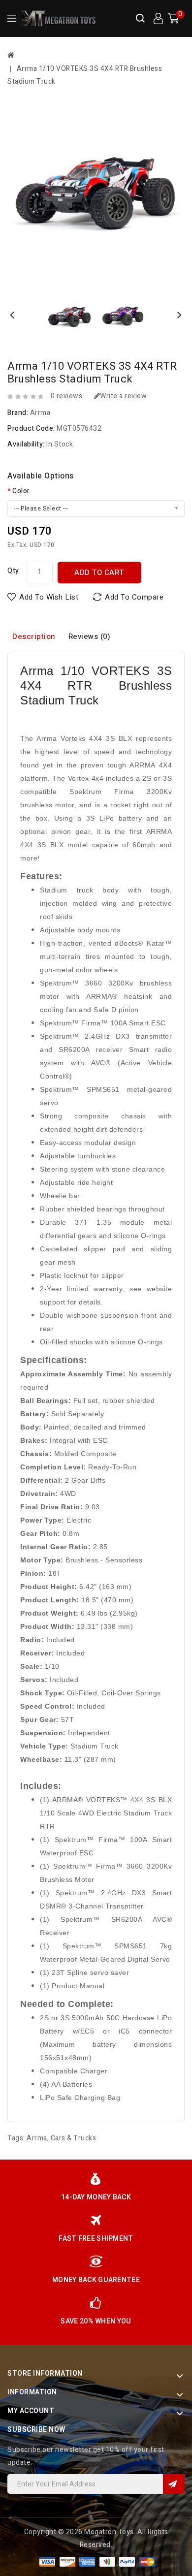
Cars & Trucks (74, 2138)
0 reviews (67, 396)
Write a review (123, 396)
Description (34, 636)
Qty (13, 571)
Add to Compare (134, 597)
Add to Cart (99, 572)
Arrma (40, 413)
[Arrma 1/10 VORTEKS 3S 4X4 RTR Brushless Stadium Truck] (96, 191)
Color (21, 491)
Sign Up (174, 2484)
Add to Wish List (49, 597)
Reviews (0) (90, 636)
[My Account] (158, 19)
